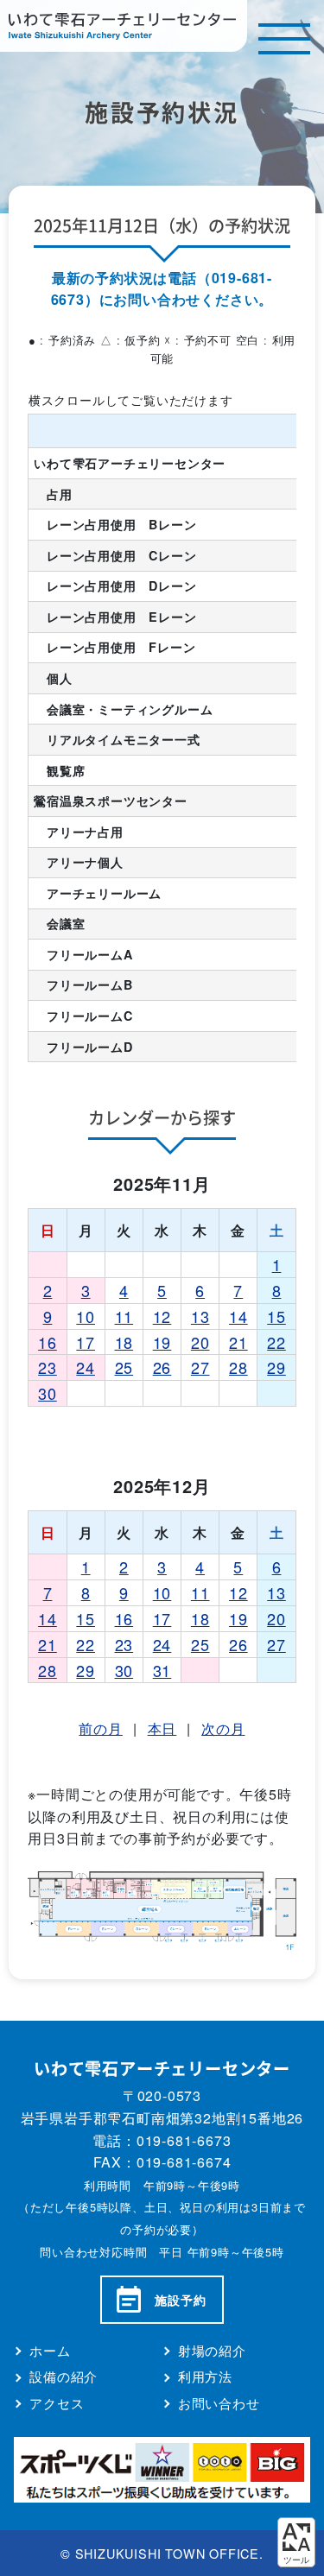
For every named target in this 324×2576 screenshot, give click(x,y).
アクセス (57, 2403)
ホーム (50, 2350)
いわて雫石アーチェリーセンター (124, 26)
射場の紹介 (212, 2350)
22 (276, 1342)
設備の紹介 (64, 2376)
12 (162, 1316)
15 (276, 1316)
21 (238, 1342)
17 (86, 1342)
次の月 (223, 1728)
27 (200, 1367)
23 (48, 1367)
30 (48, 1393)
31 (162, 1670)
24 (86, 1367)
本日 (162, 1728)
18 (124, 1342)
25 (124, 1367)
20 (200, 1342)
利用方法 (205, 2376)
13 (200, 1316)
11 (124, 1316)
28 (238, 1367)
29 (276, 1367)
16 (48, 1342)
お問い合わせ (219, 2403)
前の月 (100, 1728)
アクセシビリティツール (296, 2542)
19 (162, 1342)
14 (238, 1316)
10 (86, 1316)
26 (162, 1367)
